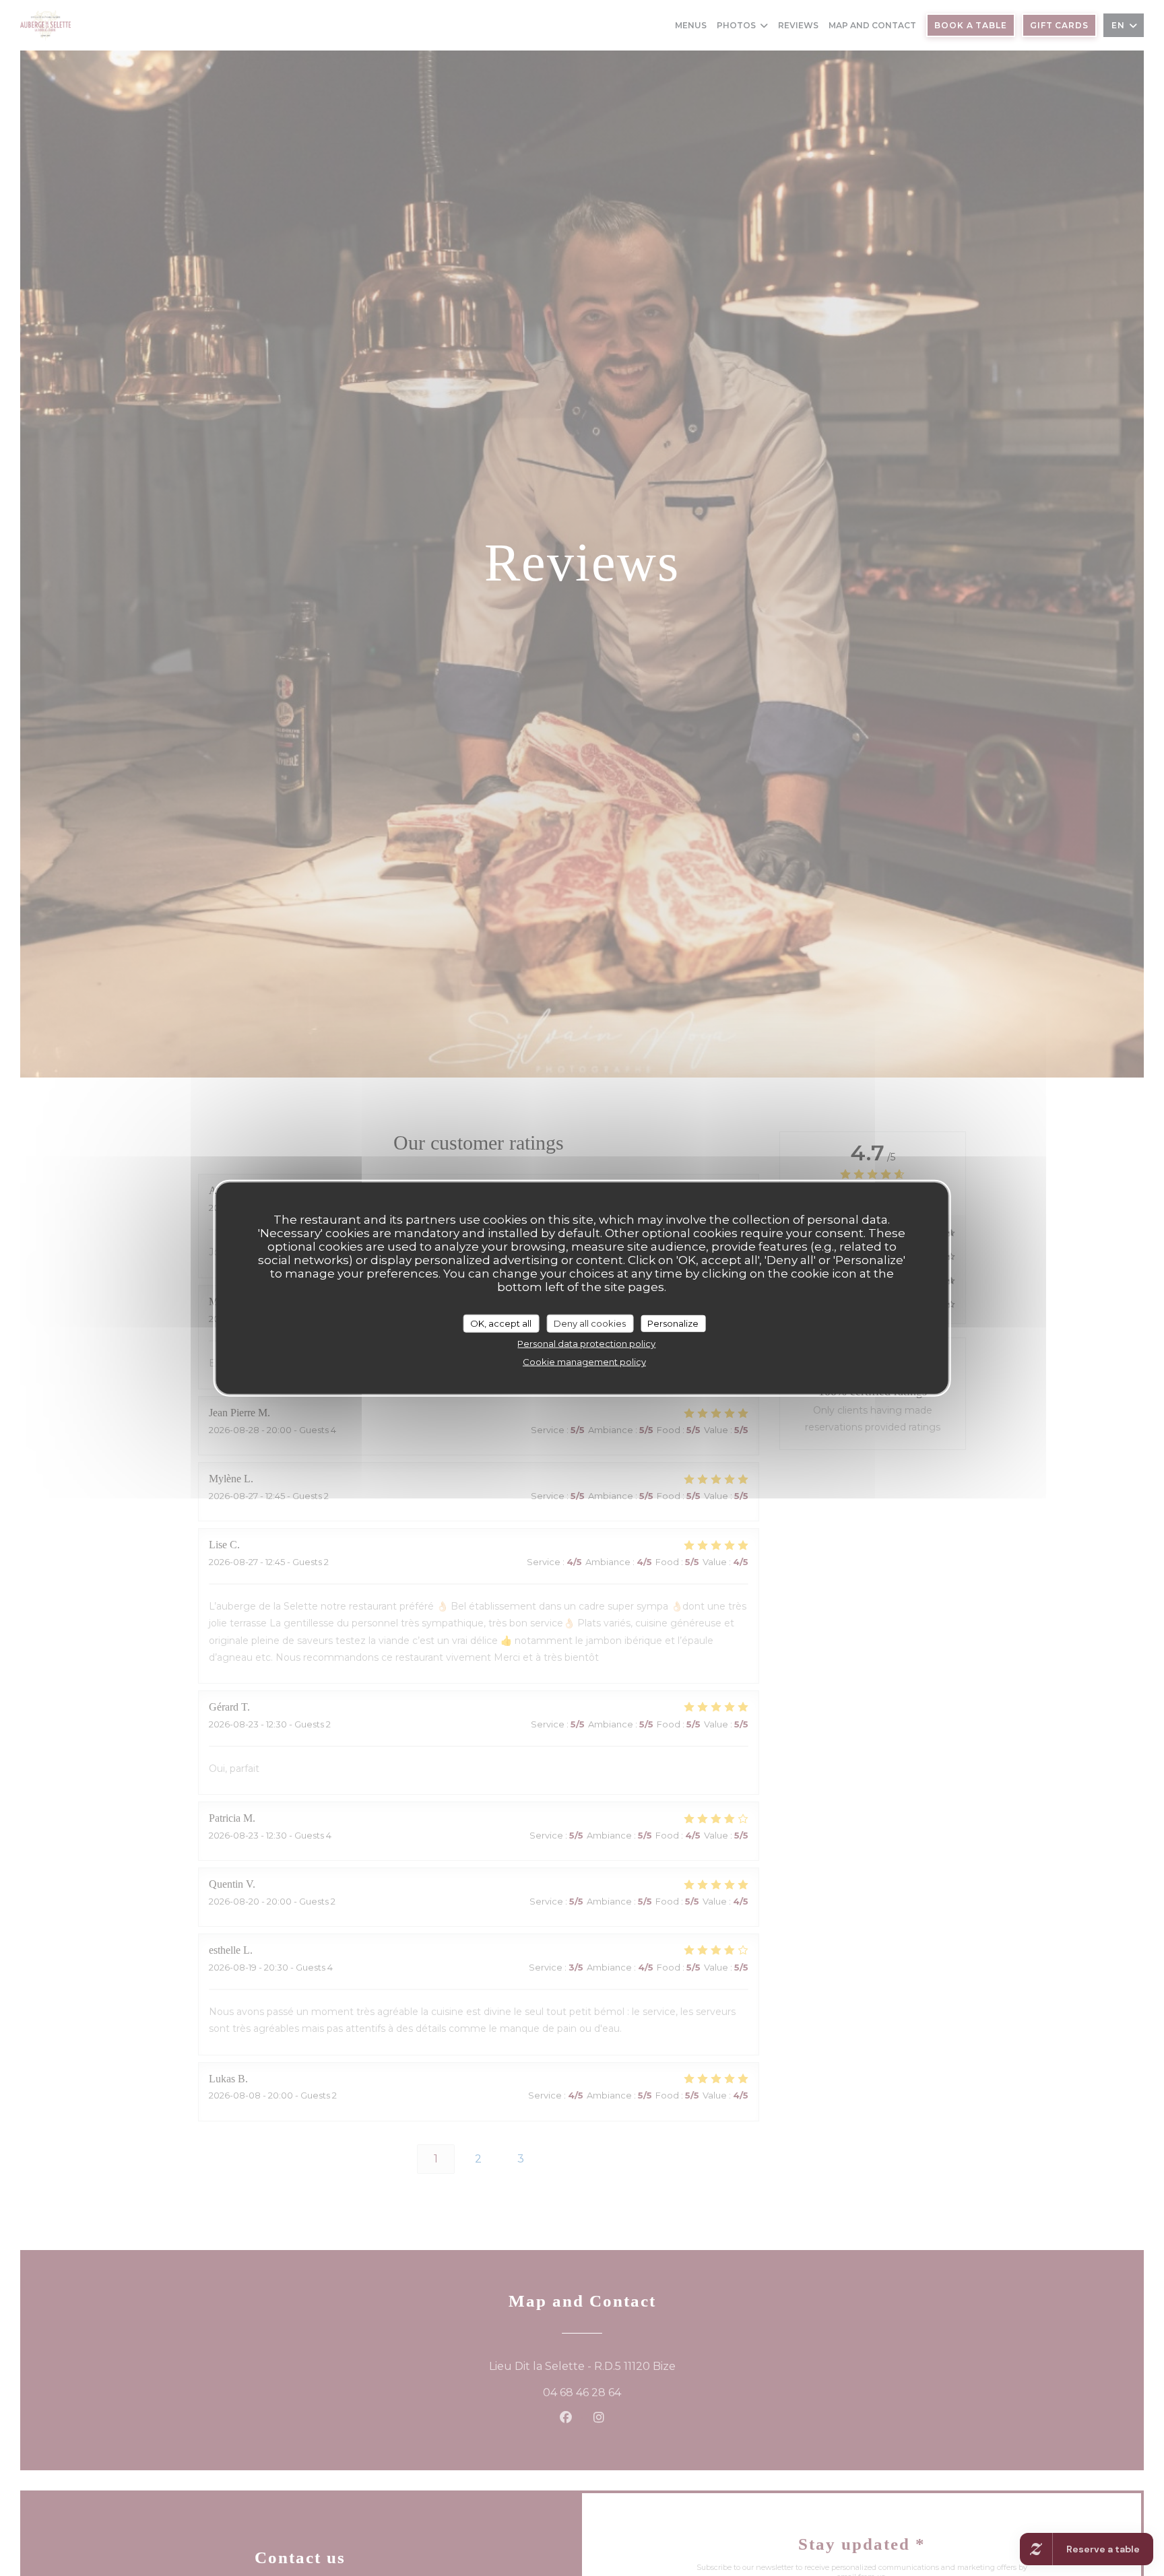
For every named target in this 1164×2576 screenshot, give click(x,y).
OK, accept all (501, 1323)
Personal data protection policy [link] (586, 1344)
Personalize (673, 1323)
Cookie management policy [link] (584, 1362)
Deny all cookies (590, 1323)
